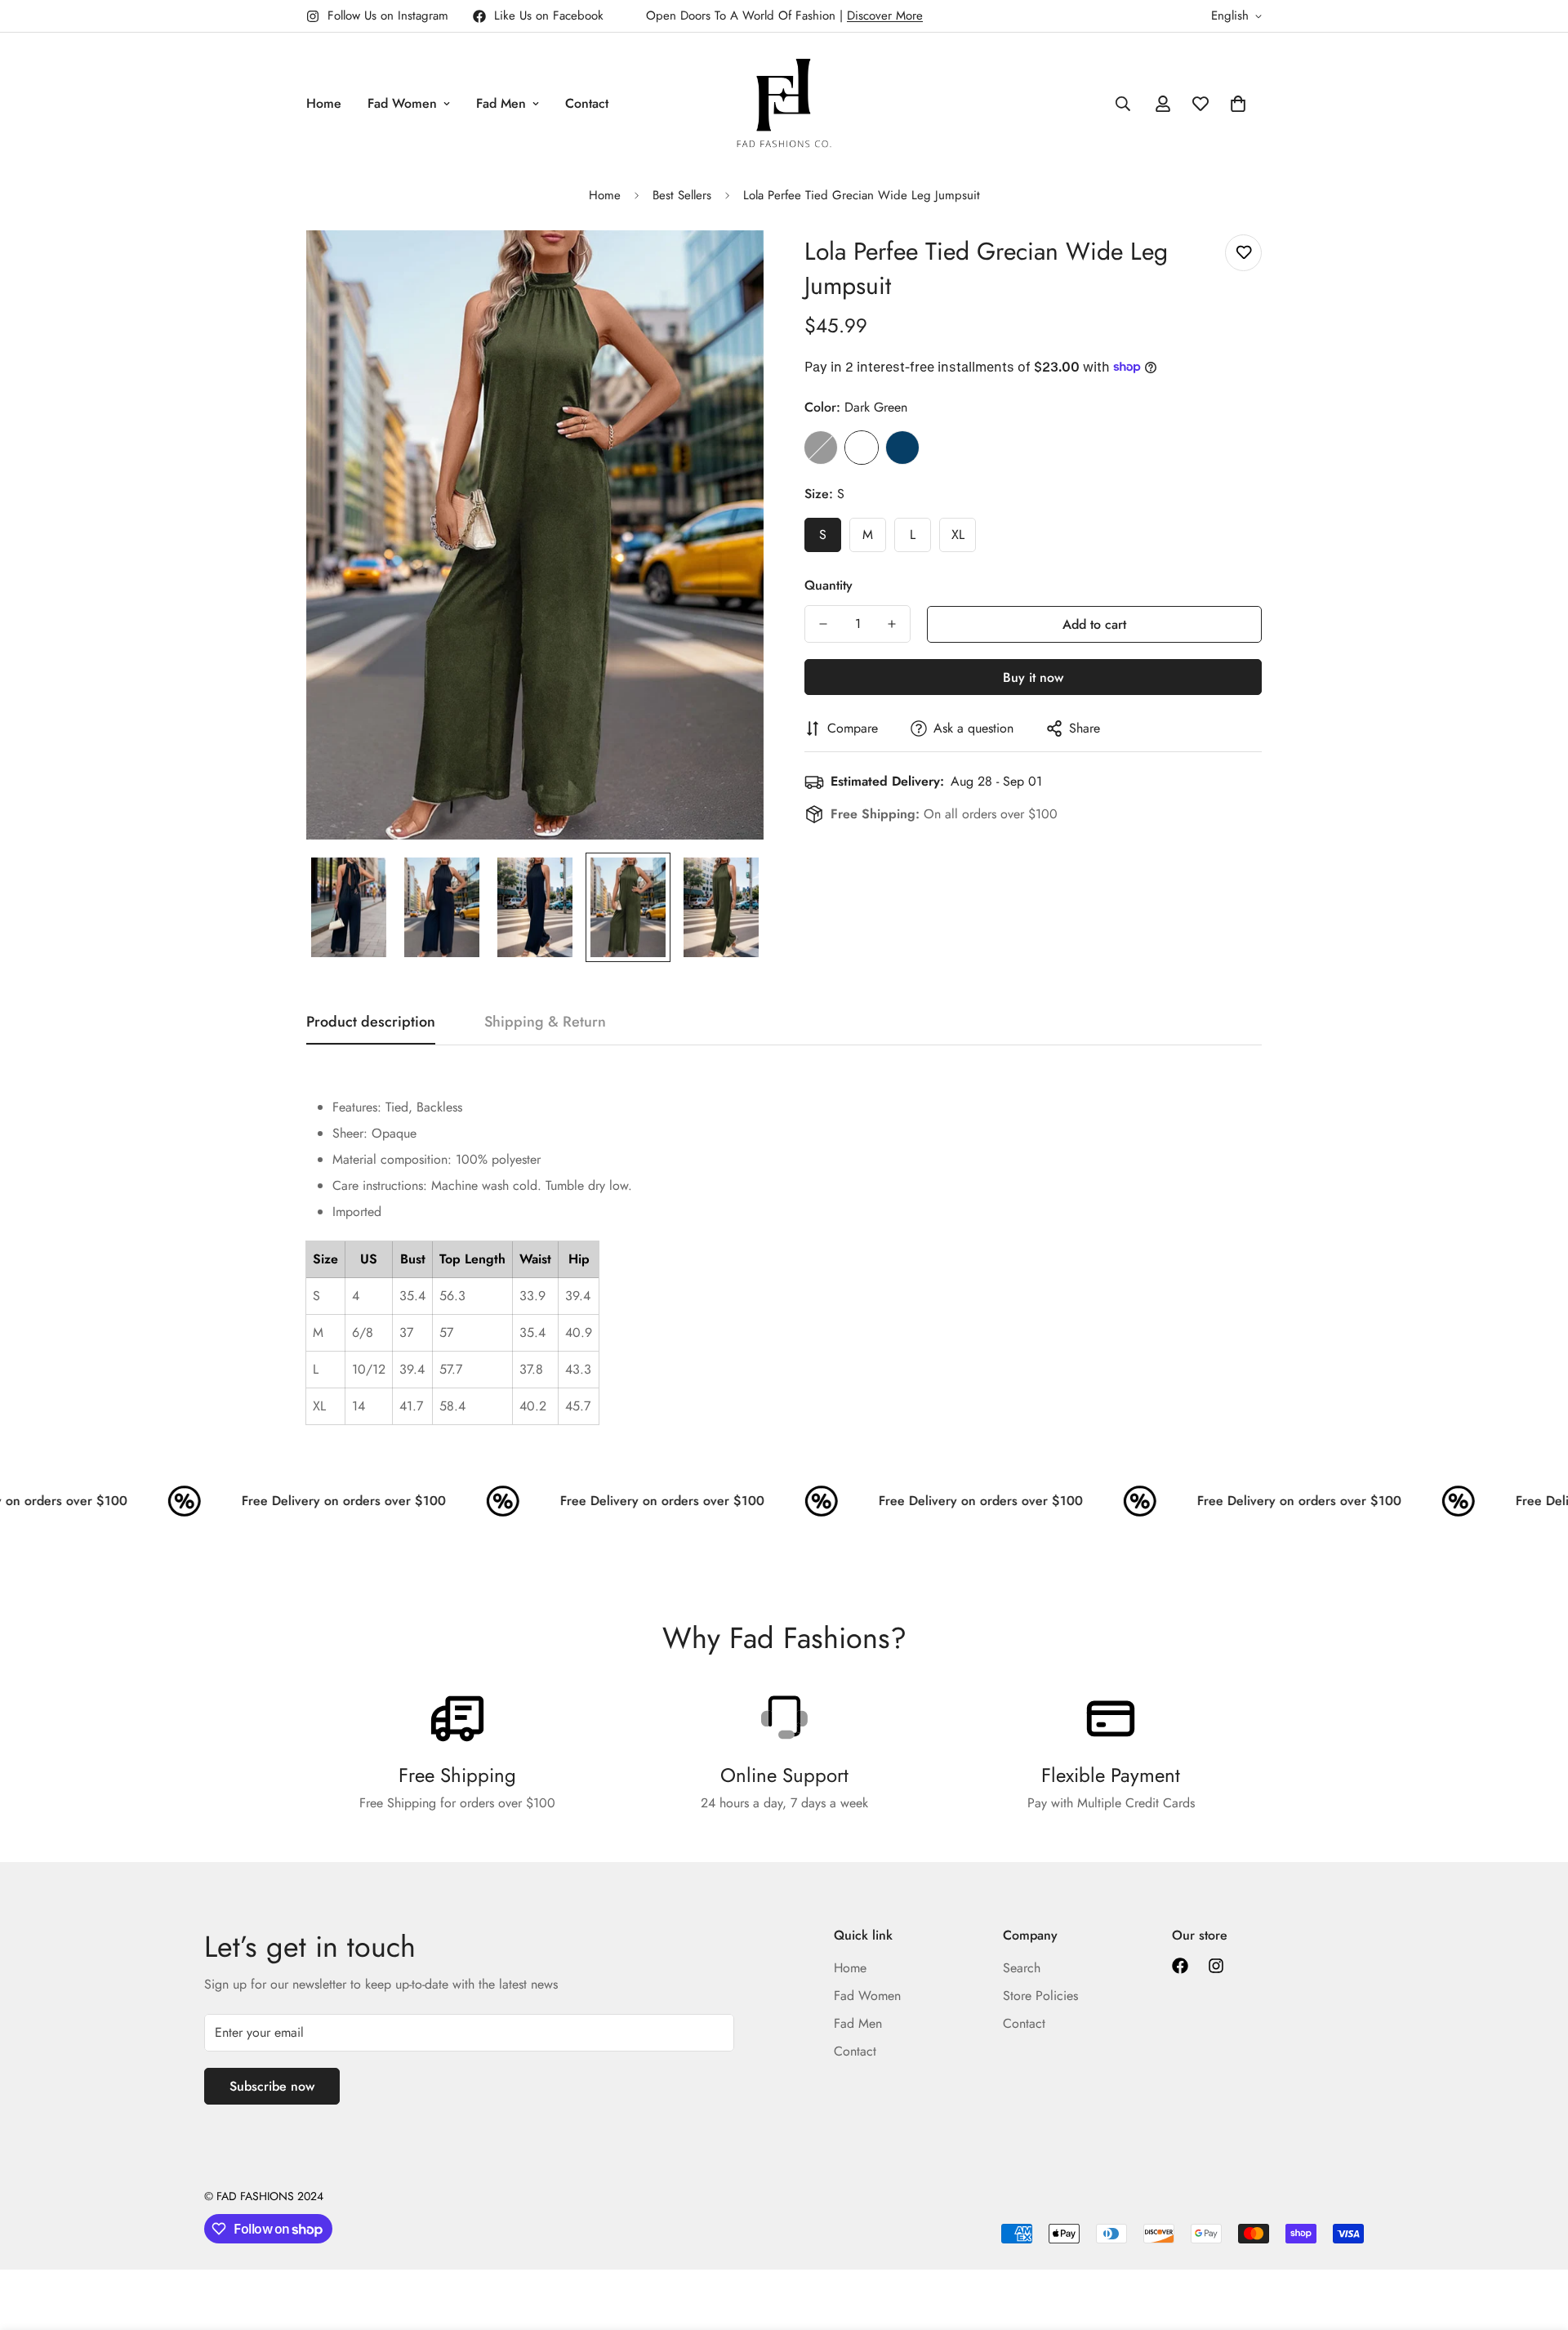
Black (821, 448)
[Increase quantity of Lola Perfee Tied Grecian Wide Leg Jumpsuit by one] (892, 624)
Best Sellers (682, 195)
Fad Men (501, 103)
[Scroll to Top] (1536, 2241)
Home (324, 103)
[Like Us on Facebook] (1180, 1966)
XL (958, 535)
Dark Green (862, 448)
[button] (1238, 104)
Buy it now (1033, 677)
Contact (587, 103)
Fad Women (402, 103)
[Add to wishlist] (1243, 253)
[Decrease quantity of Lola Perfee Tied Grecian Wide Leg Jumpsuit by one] (823, 624)
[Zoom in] (729, 265)
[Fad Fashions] (784, 103)
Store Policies (1040, 1996)
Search (1022, 1968)
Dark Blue (902, 448)
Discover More (885, 16)
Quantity (829, 585)
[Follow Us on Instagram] (1216, 1966)
